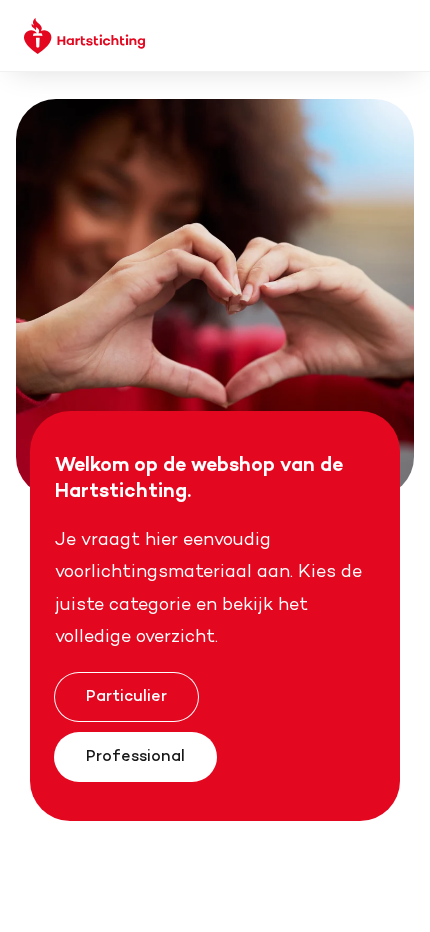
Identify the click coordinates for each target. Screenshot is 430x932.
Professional (135, 755)
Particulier (126, 695)
